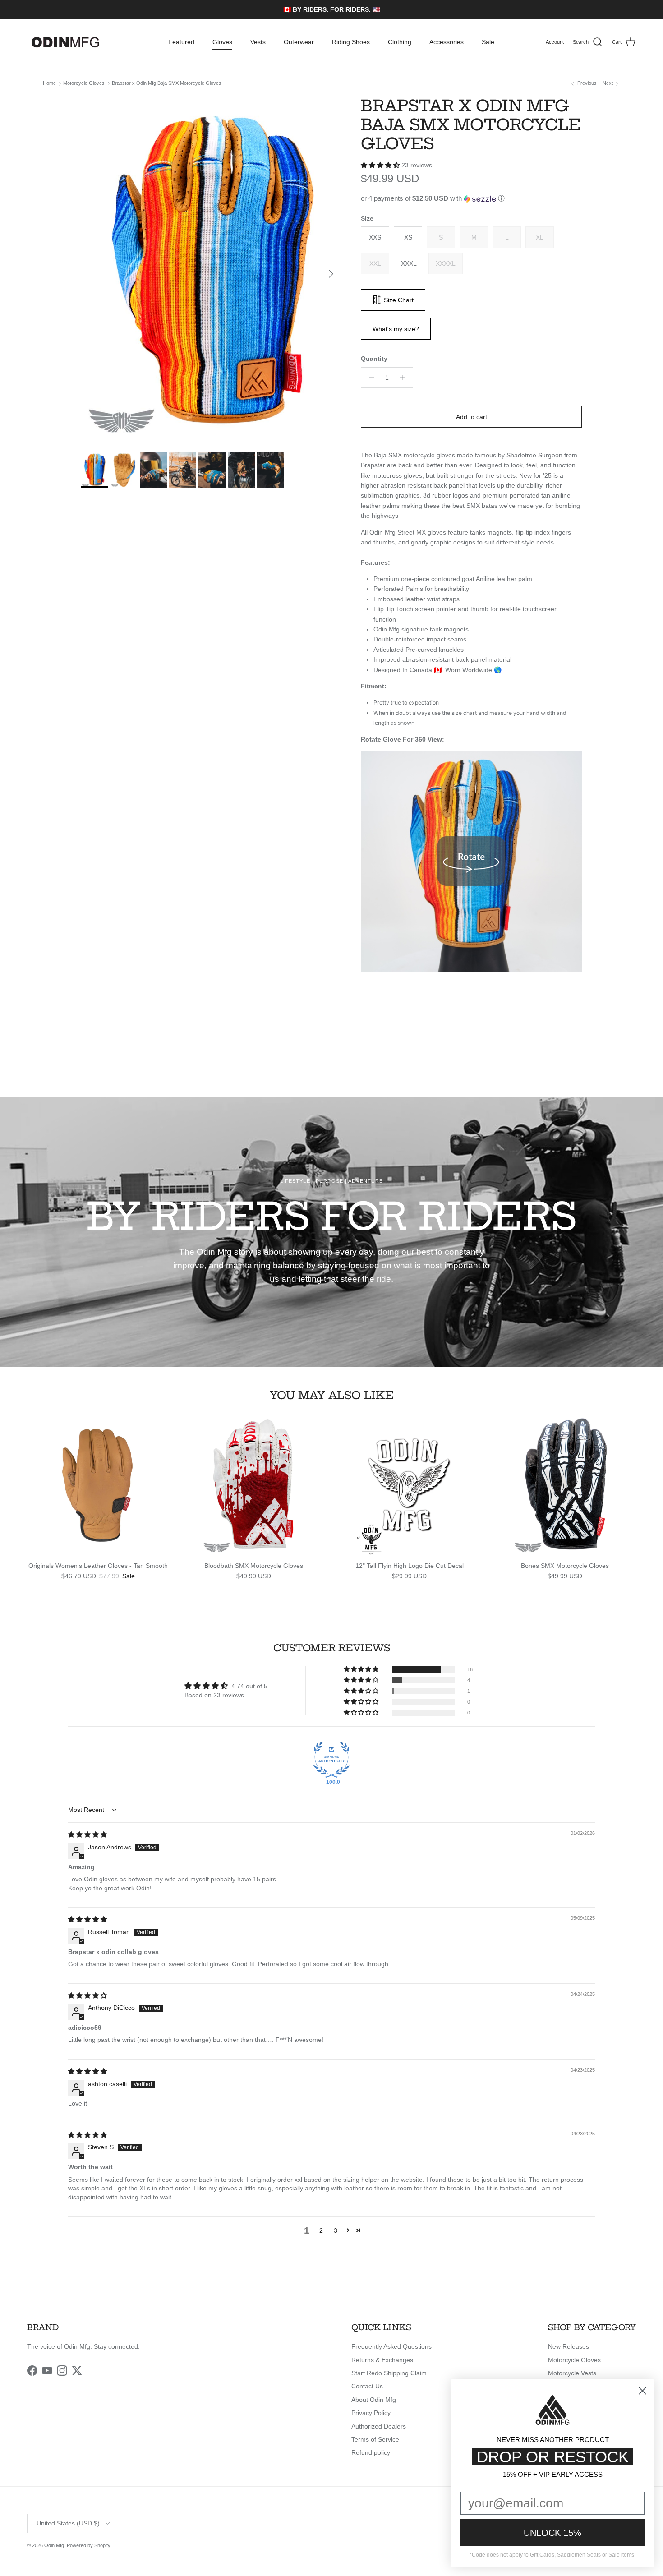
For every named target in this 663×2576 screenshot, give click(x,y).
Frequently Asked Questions (391, 2346)
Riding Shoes (351, 42)
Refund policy (371, 2452)
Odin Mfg (54, 2545)
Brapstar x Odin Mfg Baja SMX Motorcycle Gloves (167, 83)
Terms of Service (375, 2439)
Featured (181, 42)
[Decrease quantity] (369, 378)
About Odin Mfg (374, 2400)
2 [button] (321, 2230)
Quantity (374, 359)
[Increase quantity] (405, 378)
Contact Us (367, 2386)
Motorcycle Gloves (84, 83)
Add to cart (472, 417)
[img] (87, 1834)
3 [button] (336, 2230)
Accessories (447, 42)
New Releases (569, 2346)
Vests (258, 42)
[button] (381, 165)
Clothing (400, 42)
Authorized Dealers (379, 2426)
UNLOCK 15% (552, 2533)
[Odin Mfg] (65, 42)
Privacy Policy (371, 2413)
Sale (488, 42)
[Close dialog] (642, 2391)
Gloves (222, 42)
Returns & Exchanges (382, 2360)
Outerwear (299, 42)
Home (49, 83)
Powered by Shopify (89, 2545)
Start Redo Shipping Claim (389, 2373)
